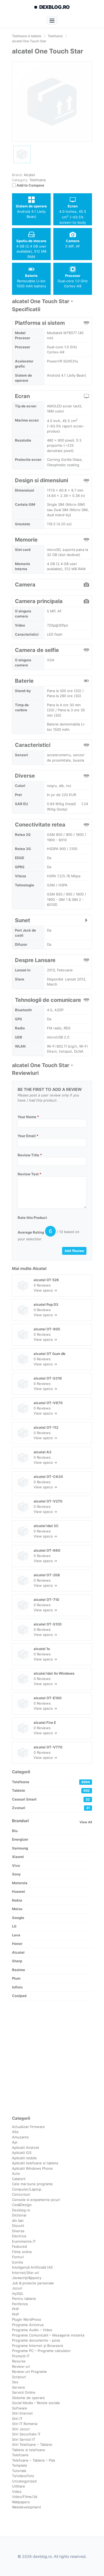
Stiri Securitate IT (26, 2434)
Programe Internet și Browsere (38, 2346)
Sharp (17, 1961)
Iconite (18, 2262)
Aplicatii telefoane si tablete (35, 2163)
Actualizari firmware (28, 2127)
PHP (15, 2309)
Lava (16, 1935)
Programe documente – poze (36, 2340)
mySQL (18, 2293)
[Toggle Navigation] (52, 20)
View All (86, 1822)
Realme (19, 1970)
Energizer (20, 1839)
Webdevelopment (27, 2507)
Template (20, 2465)
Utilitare (19, 2486)
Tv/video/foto (23, 2476)
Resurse (19, 2361)
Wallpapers (21, 2502)
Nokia (17, 1900)
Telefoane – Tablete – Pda (33, 2460)
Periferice (20, 2304)
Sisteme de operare (28, 2398)
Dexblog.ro (21, 2210)
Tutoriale (19, 2471)
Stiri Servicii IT (24, 2439)
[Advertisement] (52, 2058)
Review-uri (21, 2366)
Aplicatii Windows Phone (32, 2168)
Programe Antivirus (28, 2325)
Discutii (18, 2226)
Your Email (28, 1136)
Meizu (17, 1909)
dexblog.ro (55, 7)
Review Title (30, 1155)
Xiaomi (18, 1857)
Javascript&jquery (27, 2278)
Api (15, 2142)
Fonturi (18, 2257)
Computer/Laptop (27, 2189)
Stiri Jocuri (21, 2429)
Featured (19, 2246)
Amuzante (20, 2137)
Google (18, 1918)
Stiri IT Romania (25, 2424)
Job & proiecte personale (33, 2283)
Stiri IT (17, 2419)
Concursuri (21, 2194)
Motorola (20, 1883)
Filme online (22, 2252)
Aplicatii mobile (24, 2158)
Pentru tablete (24, 2299)
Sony (16, 1874)
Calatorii (19, 2179)
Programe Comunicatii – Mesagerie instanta (48, 2335)
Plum (16, 1978)
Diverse (18, 2231)
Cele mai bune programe (32, 2184)
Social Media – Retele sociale (36, 2403)
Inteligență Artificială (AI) (32, 2267)
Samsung (20, 1848)
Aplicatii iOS (22, 2153)
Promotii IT (21, 2356)
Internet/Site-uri (25, 2273)
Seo (15, 2382)
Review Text (29, 1174)
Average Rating (31, 1232)
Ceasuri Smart (51, 1799)
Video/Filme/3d (25, 2497)
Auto (16, 2173)
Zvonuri (51, 1808)
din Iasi (18, 2220)
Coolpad (19, 1996)
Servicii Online (24, 2392)
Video (17, 2492)
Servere (19, 2387)
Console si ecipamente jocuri (36, 2200)
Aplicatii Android (25, 2148)
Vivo (16, 1866)
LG (14, 1926)
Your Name (28, 1117)
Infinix (17, 1987)
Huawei (19, 1891)
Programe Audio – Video (32, 2330)
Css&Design (22, 2205)
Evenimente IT (24, 2241)
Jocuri (17, 2288)
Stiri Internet (22, 2413)
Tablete (51, 1790)
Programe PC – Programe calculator (41, 2351)
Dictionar (19, 2215)
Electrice (19, 2236)
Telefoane (38, 180)
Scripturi (19, 2377)
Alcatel (39, 1268)
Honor (17, 1944)
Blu (15, 1831)
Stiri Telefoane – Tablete (32, 2444)
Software (20, 2408)
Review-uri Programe (29, 2372)
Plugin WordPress (27, 2319)
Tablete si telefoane (29, 2450)
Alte (15, 2132)
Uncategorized (24, 2481)
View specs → (45, 1290)
